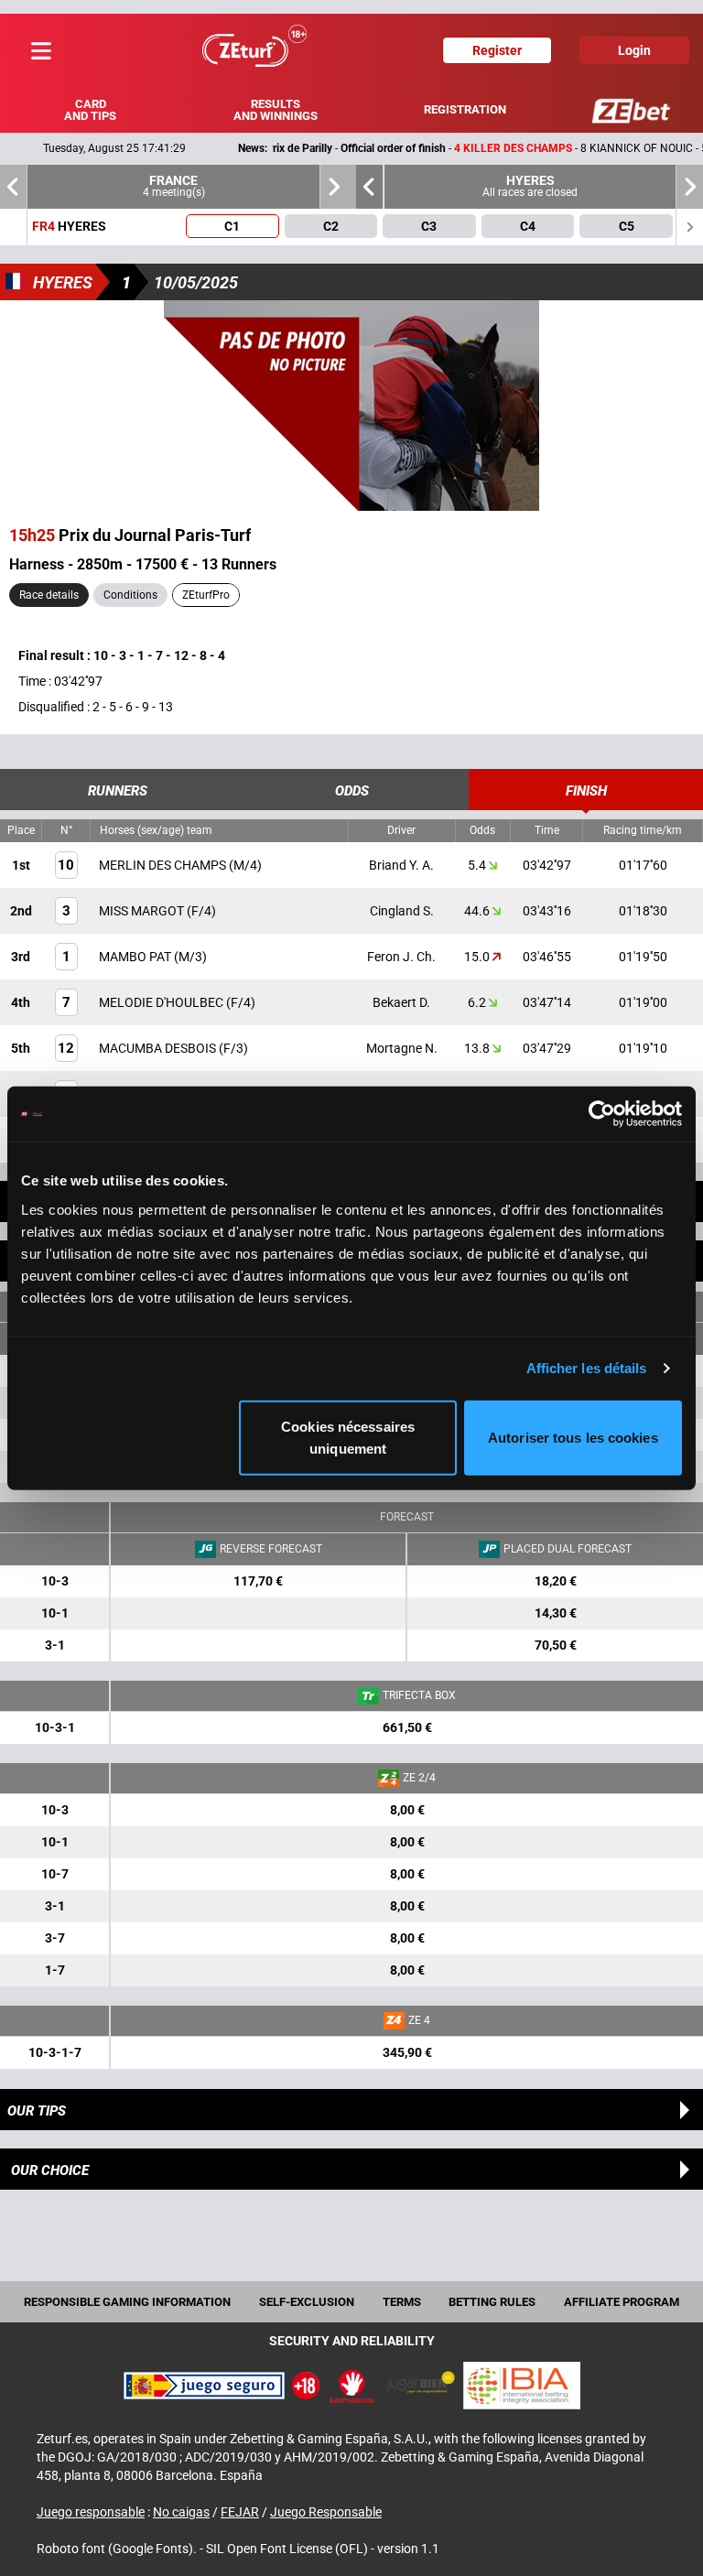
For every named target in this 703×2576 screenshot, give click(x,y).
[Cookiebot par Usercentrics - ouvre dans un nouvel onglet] (602, 1114)
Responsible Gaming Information (127, 2302)
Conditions (130, 595)
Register (497, 50)
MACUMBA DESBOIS (159, 1048)
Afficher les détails (587, 1368)
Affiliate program (622, 2302)
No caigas (181, 2512)
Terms (402, 2302)
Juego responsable (91, 2512)
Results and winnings (276, 110)
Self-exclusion (307, 2302)
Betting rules (492, 2302)
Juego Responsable (326, 2512)
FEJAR (240, 2512)
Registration (465, 109)
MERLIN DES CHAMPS (164, 865)
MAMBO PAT (136, 957)
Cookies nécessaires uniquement (348, 1437)
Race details (49, 595)
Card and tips (90, 110)
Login (634, 50)
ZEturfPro (206, 595)
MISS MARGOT (143, 911)
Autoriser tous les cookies (573, 1437)
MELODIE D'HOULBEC (162, 1002)
